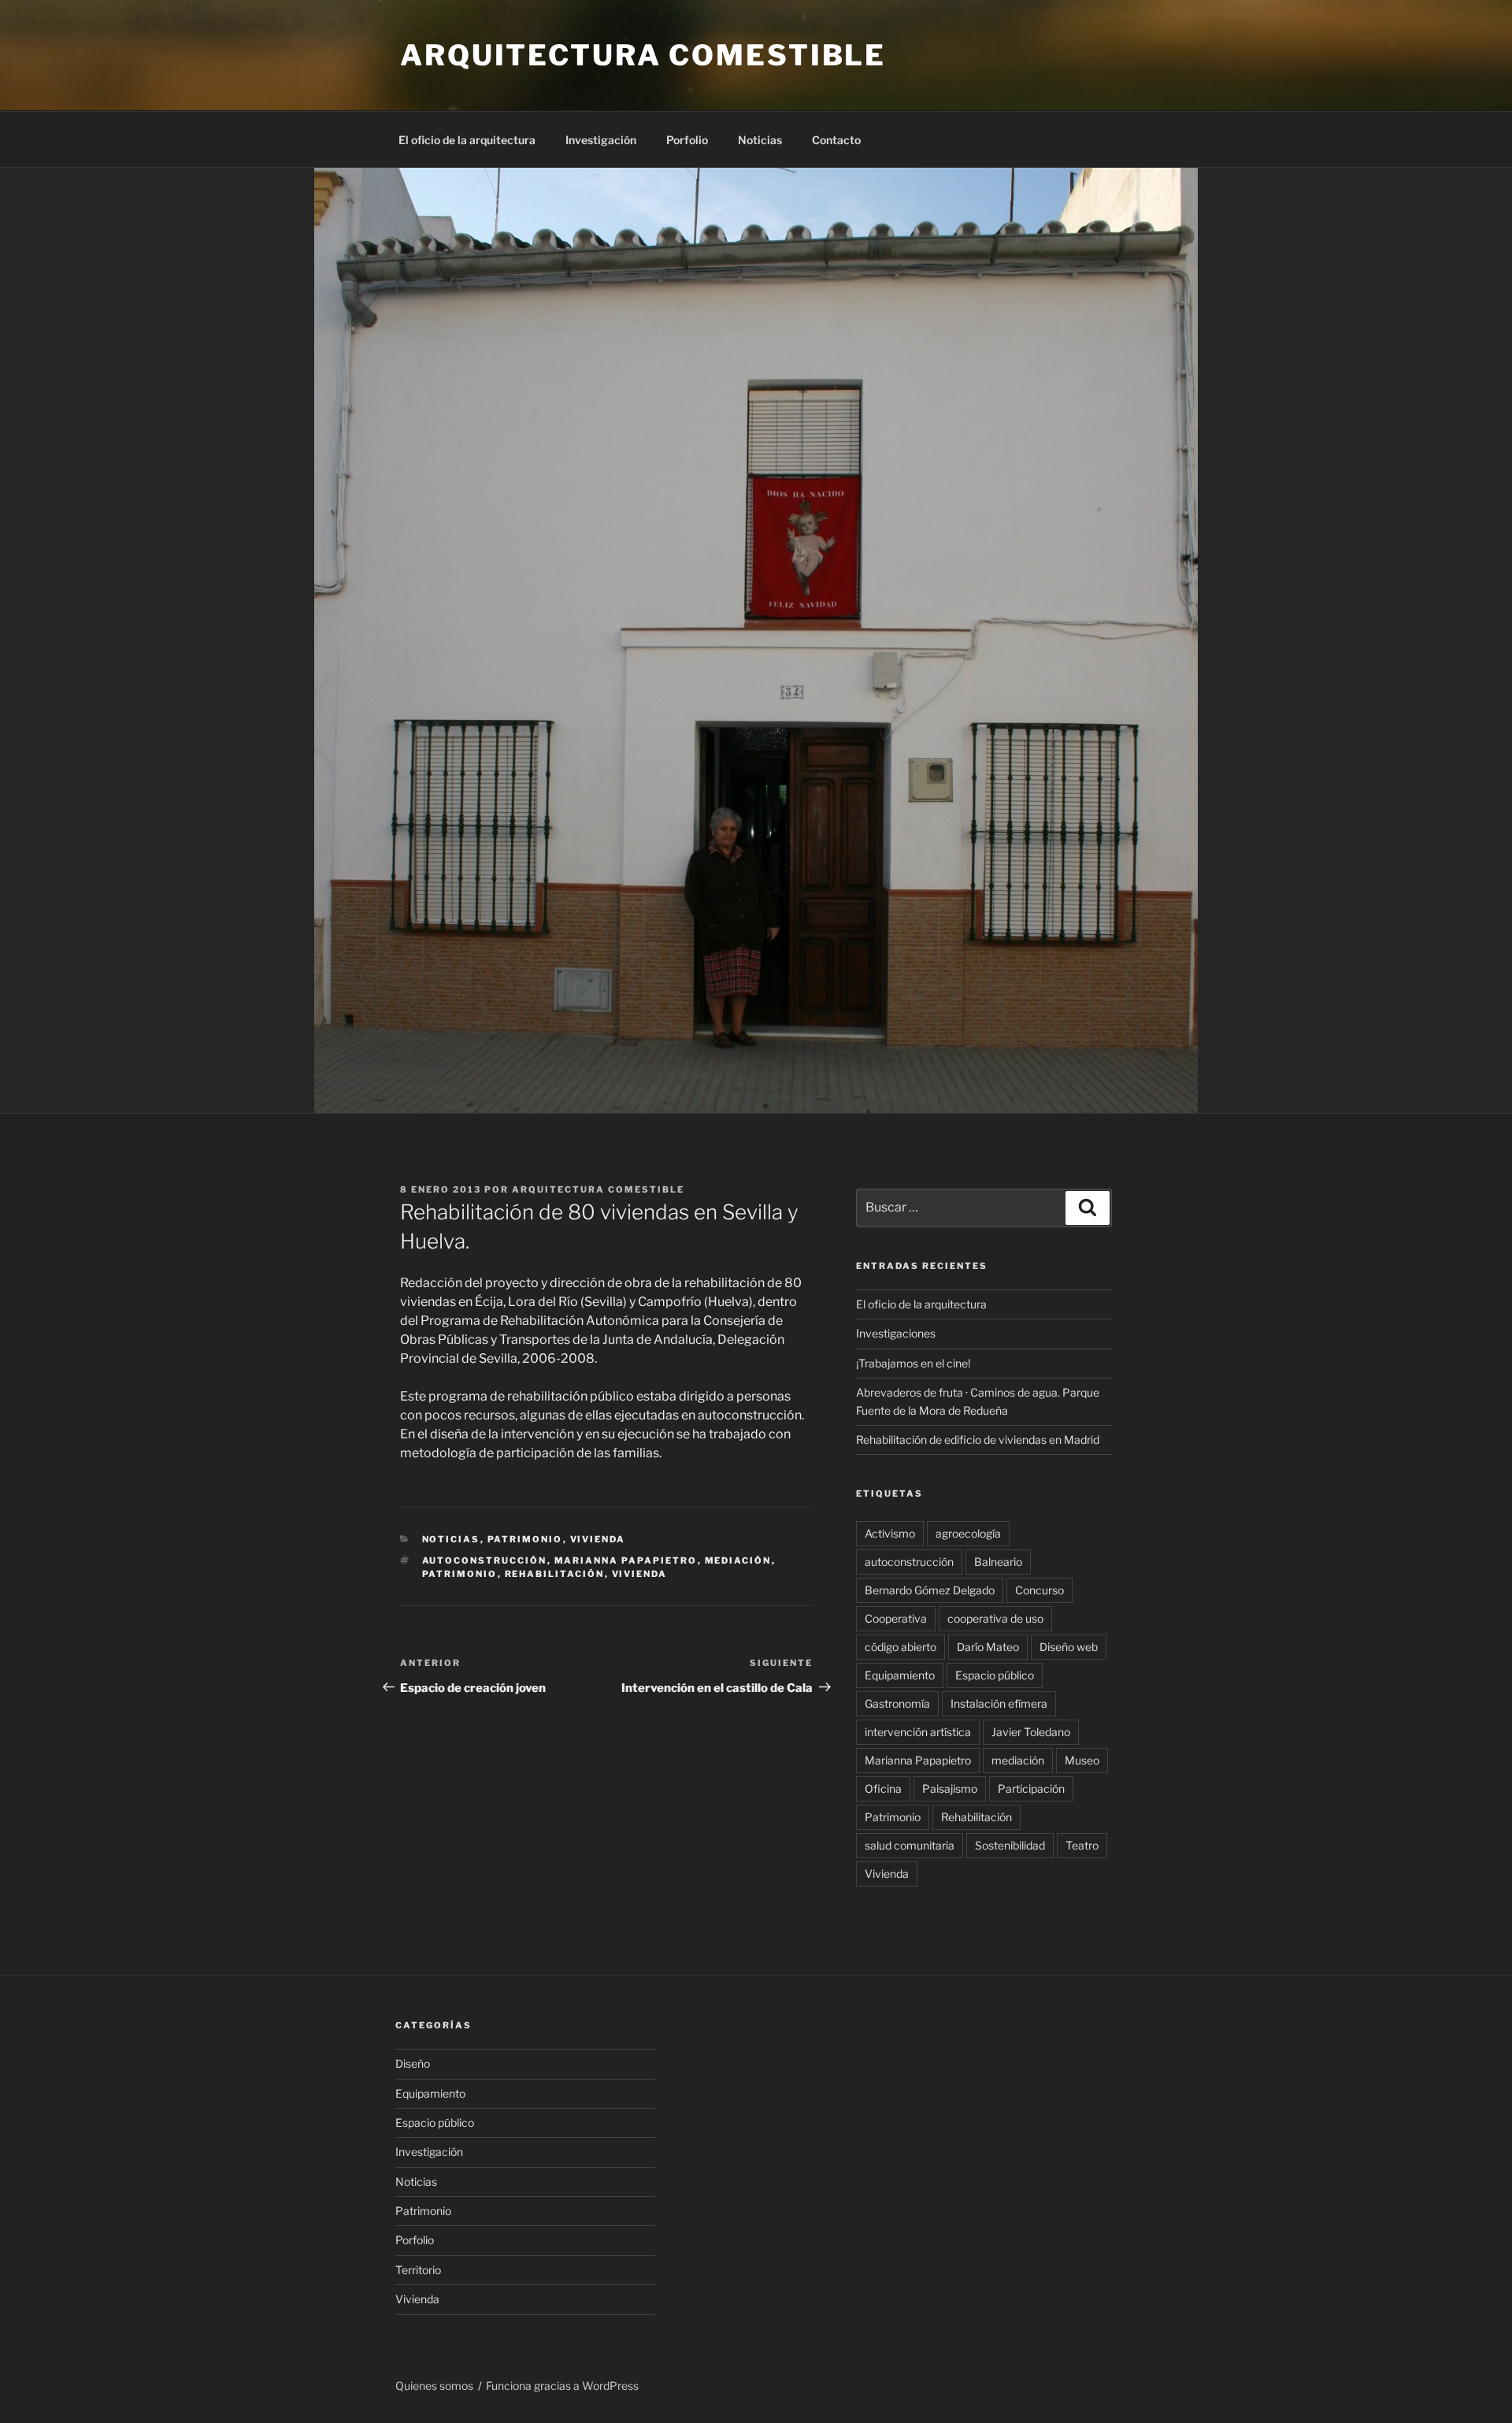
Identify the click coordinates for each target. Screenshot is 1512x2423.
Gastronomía (897, 1703)
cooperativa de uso (995, 1618)
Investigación (601, 140)
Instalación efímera (999, 1703)
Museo (1082, 1760)
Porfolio (687, 140)
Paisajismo (950, 1788)
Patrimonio (525, 1539)
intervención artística (918, 1732)
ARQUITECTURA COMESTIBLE (643, 55)
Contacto (836, 140)
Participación (1031, 1788)
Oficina (883, 1788)
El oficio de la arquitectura (467, 140)
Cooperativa (896, 1618)
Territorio (418, 2270)
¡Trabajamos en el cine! (913, 1363)
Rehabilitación (555, 1574)
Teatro (1082, 1845)
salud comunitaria (910, 1845)
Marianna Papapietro (626, 1560)
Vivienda (598, 1539)
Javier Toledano (1031, 1732)
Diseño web (1069, 1647)
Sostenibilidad (1010, 1845)
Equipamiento (900, 1675)
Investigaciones (896, 1333)
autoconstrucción (485, 1560)
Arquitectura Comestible (598, 1189)
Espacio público (995, 1675)
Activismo (890, 1533)
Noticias (760, 140)
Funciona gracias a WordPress (562, 2386)
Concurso (1039, 1590)
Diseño (413, 2063)
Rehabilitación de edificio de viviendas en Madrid (978, 1440)
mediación (738, 1560)
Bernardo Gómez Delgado (930, 1590)
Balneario (998, 1562)
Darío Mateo (988, 1647)
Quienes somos (434, 2386)
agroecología (968, 1533)
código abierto (901, 1647)
